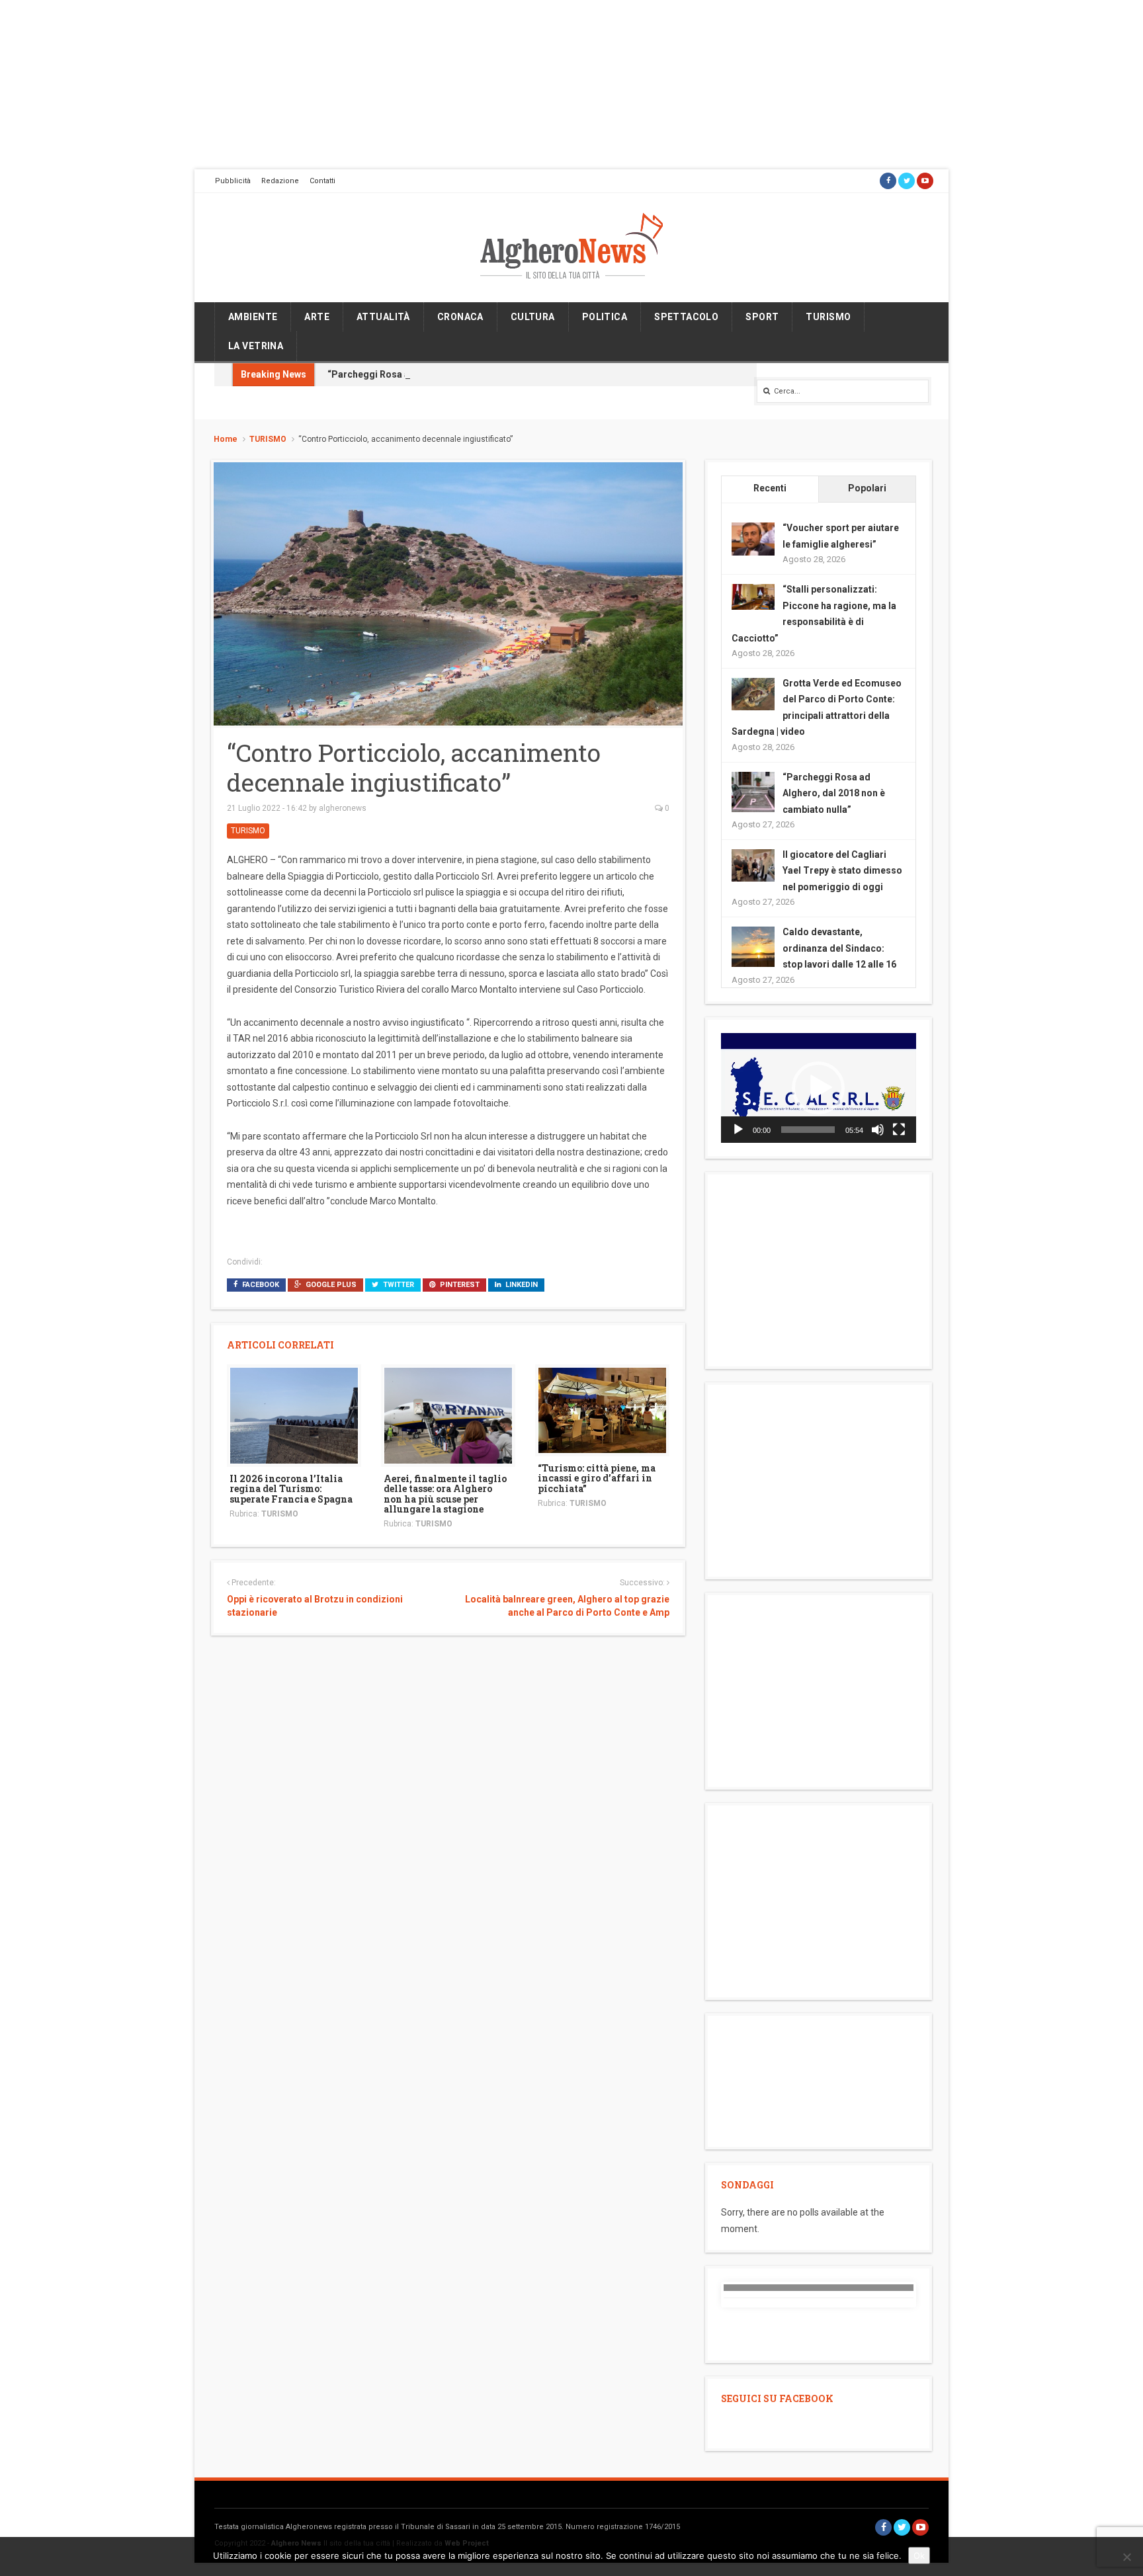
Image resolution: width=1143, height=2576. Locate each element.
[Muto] (878, 1130)
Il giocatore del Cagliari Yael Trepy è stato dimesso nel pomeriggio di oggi (842, 871)
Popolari (867, 488)
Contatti (322, 181)
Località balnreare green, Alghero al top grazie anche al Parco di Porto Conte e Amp (567, 1606)
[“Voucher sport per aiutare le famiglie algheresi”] (753, 538)
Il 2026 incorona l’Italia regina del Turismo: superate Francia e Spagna (291, 1489)
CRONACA (460, 317)
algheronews (343, 808)
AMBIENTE (253, 317)
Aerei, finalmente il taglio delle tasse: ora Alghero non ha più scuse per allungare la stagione (445, 1494)
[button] (818, 1088)
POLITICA (605, 317)
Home (226, 439)
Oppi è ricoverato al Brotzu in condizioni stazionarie (315, 1606)
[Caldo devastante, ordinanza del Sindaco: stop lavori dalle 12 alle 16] (753, 947)
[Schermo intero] (899, 1130)
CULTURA (533, 317)
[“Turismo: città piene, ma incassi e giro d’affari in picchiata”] (602, 1409)
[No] (1126, 2557)
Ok (919, 2555)
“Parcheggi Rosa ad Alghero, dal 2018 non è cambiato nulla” (459, 374)
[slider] (808, 1130)
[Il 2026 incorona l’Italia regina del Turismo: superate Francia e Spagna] (294, 1415)
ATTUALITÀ (383, 317)
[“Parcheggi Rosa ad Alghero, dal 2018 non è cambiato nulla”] (753, 792)
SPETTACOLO (686, 317)
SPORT (762, 317)
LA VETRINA (256, 346)
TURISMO (828, 317)
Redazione (280, 181)
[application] (819, 1088)
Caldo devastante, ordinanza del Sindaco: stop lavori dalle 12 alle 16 (839, 948)
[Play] (738, 1130)
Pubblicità (233, 181)
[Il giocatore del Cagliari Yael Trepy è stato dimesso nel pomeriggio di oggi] (753, 864)
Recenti (770, 488)
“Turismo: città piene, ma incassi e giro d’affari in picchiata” (597, 1478)
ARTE (317, 317)
